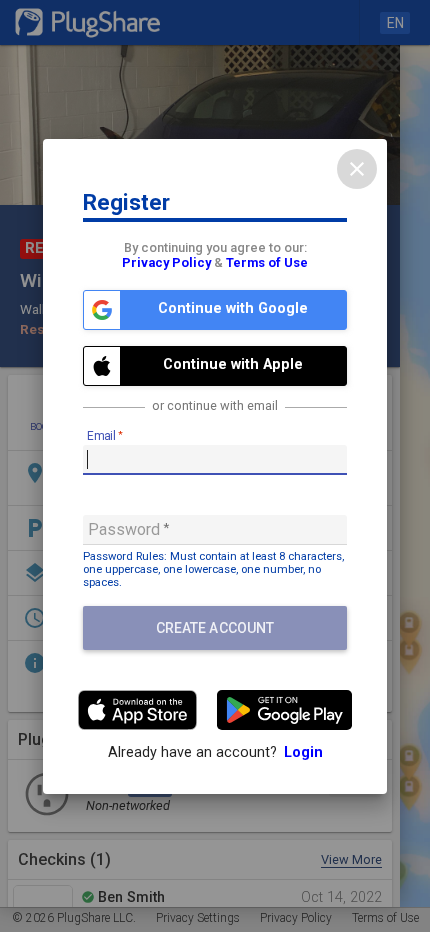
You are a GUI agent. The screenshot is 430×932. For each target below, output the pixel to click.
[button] (215, 310)
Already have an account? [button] (215, 752)
